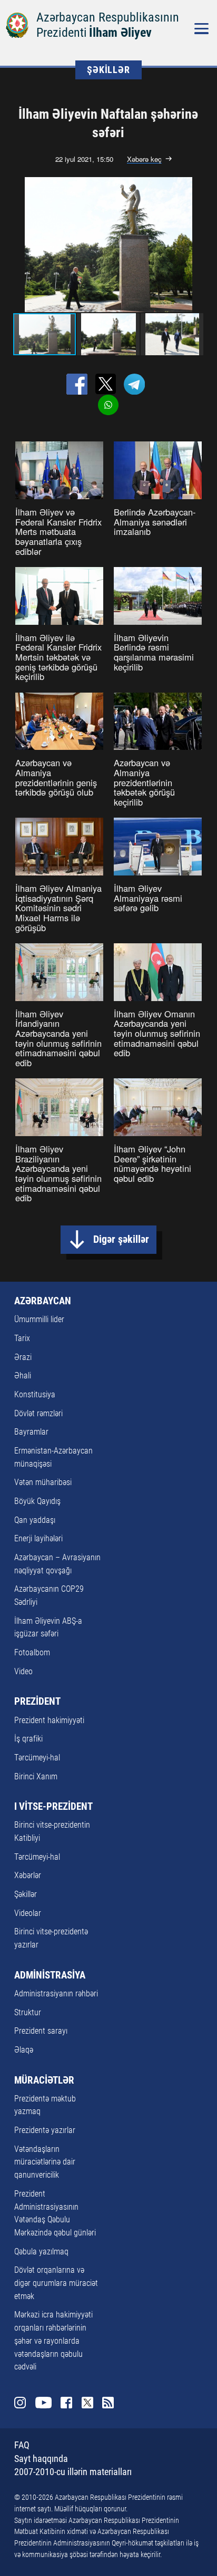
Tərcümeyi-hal (37, 1758)
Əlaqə (24, 2050)
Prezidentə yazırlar (45, 2130)
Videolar (28, 1913)
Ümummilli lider (39, 1319)
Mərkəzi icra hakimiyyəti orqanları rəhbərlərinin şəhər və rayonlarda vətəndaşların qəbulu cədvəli (53, 2341)
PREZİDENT (37, 1702)
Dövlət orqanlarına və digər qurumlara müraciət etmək (56, 2283)
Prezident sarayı (41, 2031)
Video (23, 1671)
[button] (202, 245)
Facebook (66, 2403)
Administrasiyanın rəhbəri (56, 1993)
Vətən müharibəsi (43, 1482)
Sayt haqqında (41, 2459)
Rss (108, 2403)
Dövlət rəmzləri (38, 1413)
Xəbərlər (28, 1875)
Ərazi (23, 1357)
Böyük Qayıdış (37, 1501)
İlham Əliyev (120, 33)
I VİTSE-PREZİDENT (53, 1807)
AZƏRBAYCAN (43, 1301)
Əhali (23, 1375)
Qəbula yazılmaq (41, 2252)
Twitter (87, 2403)
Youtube (43, 2403)
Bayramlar (31, 1432)
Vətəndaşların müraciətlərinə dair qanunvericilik (45, 2162)
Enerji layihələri (38, 1538)
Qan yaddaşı (35, 1520)
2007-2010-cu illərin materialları (73, 2472)
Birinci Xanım (36, 1776)
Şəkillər (26, 1894)
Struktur (28, 2012)
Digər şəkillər (121, 1239)
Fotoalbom (32, 1652)
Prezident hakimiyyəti (49, 1720)
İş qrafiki (28, 1739)
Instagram (20, 2403)
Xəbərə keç (144, 159)
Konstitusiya (35, 1394)
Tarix (22, 1338)
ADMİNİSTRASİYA (50, 1975)
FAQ (22, 2445)
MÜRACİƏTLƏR (44, 2080)
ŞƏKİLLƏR (108, 70)
